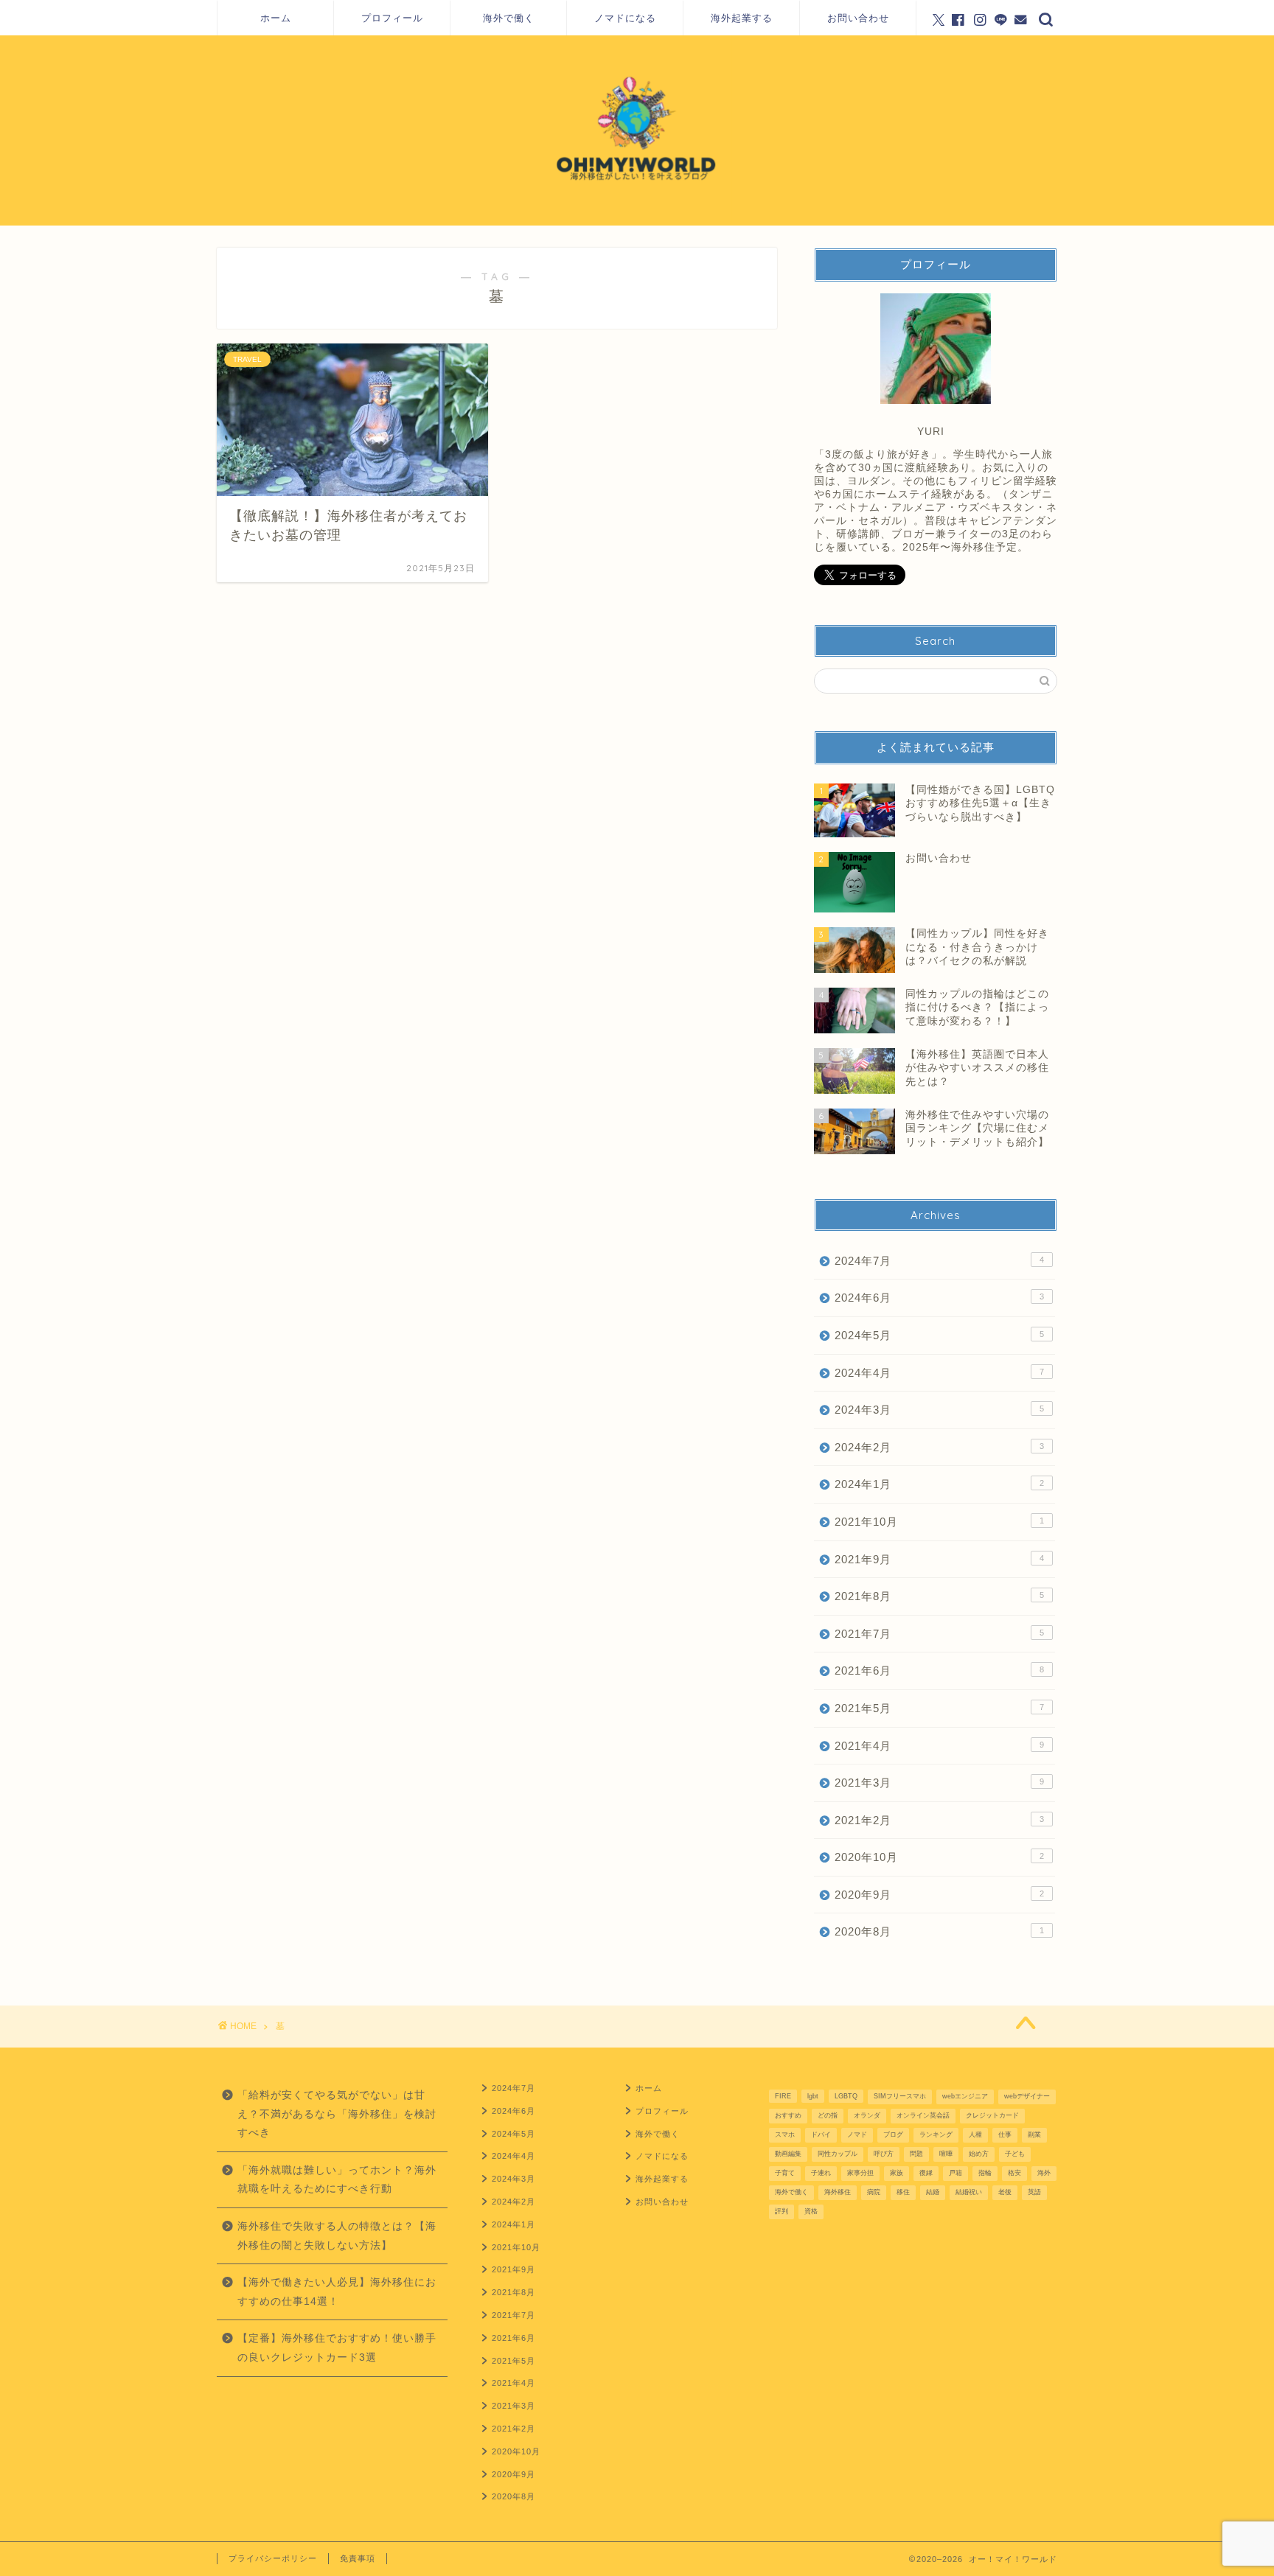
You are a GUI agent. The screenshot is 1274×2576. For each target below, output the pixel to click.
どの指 (828, 2115)
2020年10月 (939, 1857)
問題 (916, 2154)
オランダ (867, 2115)
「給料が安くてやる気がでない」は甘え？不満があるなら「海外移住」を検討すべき (337, 2114)
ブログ (893, 2135)
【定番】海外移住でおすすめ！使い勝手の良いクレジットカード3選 (337, 2348)
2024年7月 (939, 1261)
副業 (1034, 2135)
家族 (897, 2173)
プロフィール (392, 18)
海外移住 (838, 2192)
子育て (785, 2173)
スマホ (785, 2135)
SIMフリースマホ (900, 2096)
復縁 (926, 2173)
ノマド (857, 2135)
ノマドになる (625, 18)
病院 (874, 2192)
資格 (811, 2211)
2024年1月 (939, 1484)
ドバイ (821, 2135)
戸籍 (955, 2173)
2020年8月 (939, 1931)
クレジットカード (992, 2115)
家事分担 (860, 2173)
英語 (1034, 2192)
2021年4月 (939, 1746)
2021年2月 (939, 1820)
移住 (903, 2192)
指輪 (985, 2173)
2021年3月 (939, 1783)
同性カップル (838, 2154)
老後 (1005, 2192)
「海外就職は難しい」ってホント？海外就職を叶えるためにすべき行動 (337, 2180)
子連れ (821, 2173)
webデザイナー (1027, 2096)
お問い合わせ (858, 18)
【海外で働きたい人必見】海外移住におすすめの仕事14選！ (337, 2292)
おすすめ (788, 2115)
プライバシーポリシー (273, 2558)
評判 (782, 2211)
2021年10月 (939, 1522)
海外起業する (742, 18)
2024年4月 (939, 1373)
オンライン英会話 (923, 2115)
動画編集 (788, 2154)
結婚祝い (969, 2192)
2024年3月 (939, 1410)
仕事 (1005, 2135)
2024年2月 (939, 1447)
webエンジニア (965, 2096)
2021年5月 (939, 1708)
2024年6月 (939, 1298)
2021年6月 (939, 1671)
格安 (1014, 2173)
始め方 (979, 2154)
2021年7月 (939, 1634)
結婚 (933, 2192)
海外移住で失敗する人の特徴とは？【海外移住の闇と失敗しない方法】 (337, 2236)
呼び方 (884, 2154)
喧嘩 (946, 2154)
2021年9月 (939, 1559)
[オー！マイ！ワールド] (637, 223)
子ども (1015, 2154)
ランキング (936, 2135)
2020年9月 (939, 1895)
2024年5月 (939, 1335)
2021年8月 (939, 1596)
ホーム (276, 18)
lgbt (813, 2096)
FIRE (783, 2096)
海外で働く (509, 18)
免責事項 (358, 2558)
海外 (1044, 2173)
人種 (975, 2135)
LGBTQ (846, 2096)
